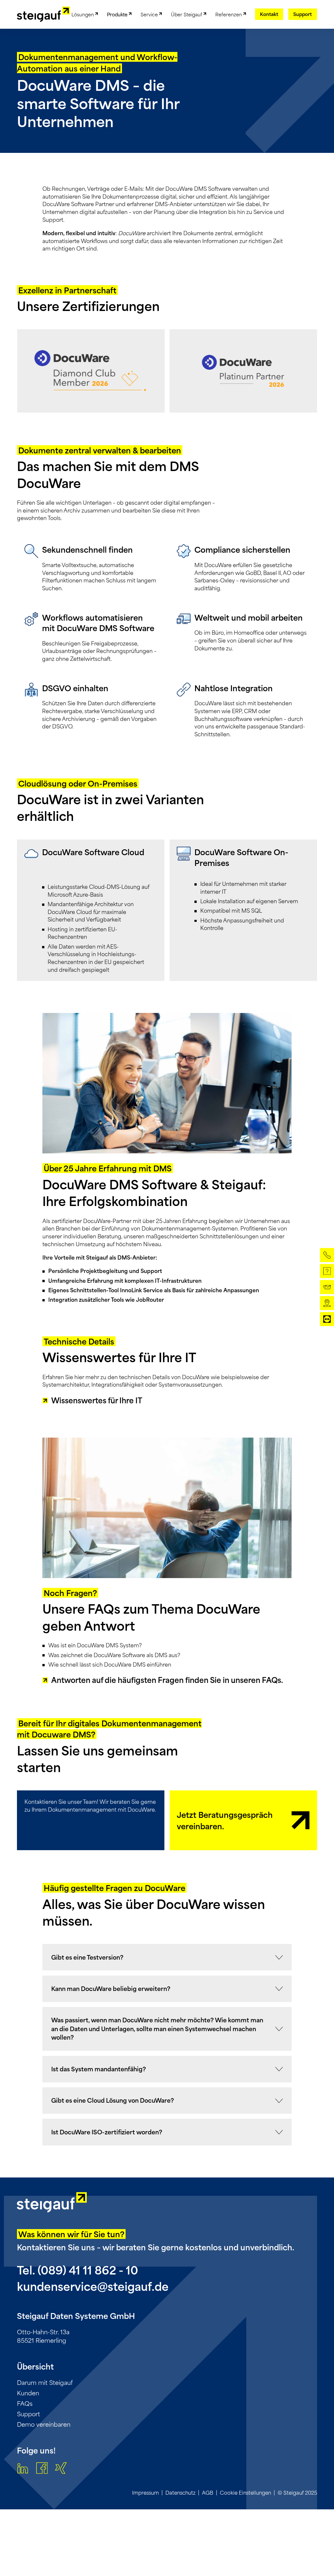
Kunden (28, 2393)
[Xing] (61, 2469)
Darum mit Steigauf (45, 2382)
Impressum (145, 2493)
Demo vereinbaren (44, 2424)
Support (29, 2414)
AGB (208, 2493)
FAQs (25, 2403)
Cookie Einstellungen (245, 2493)
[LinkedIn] (23, 2469)
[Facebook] (42, 2469)
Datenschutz (180, 2493)
